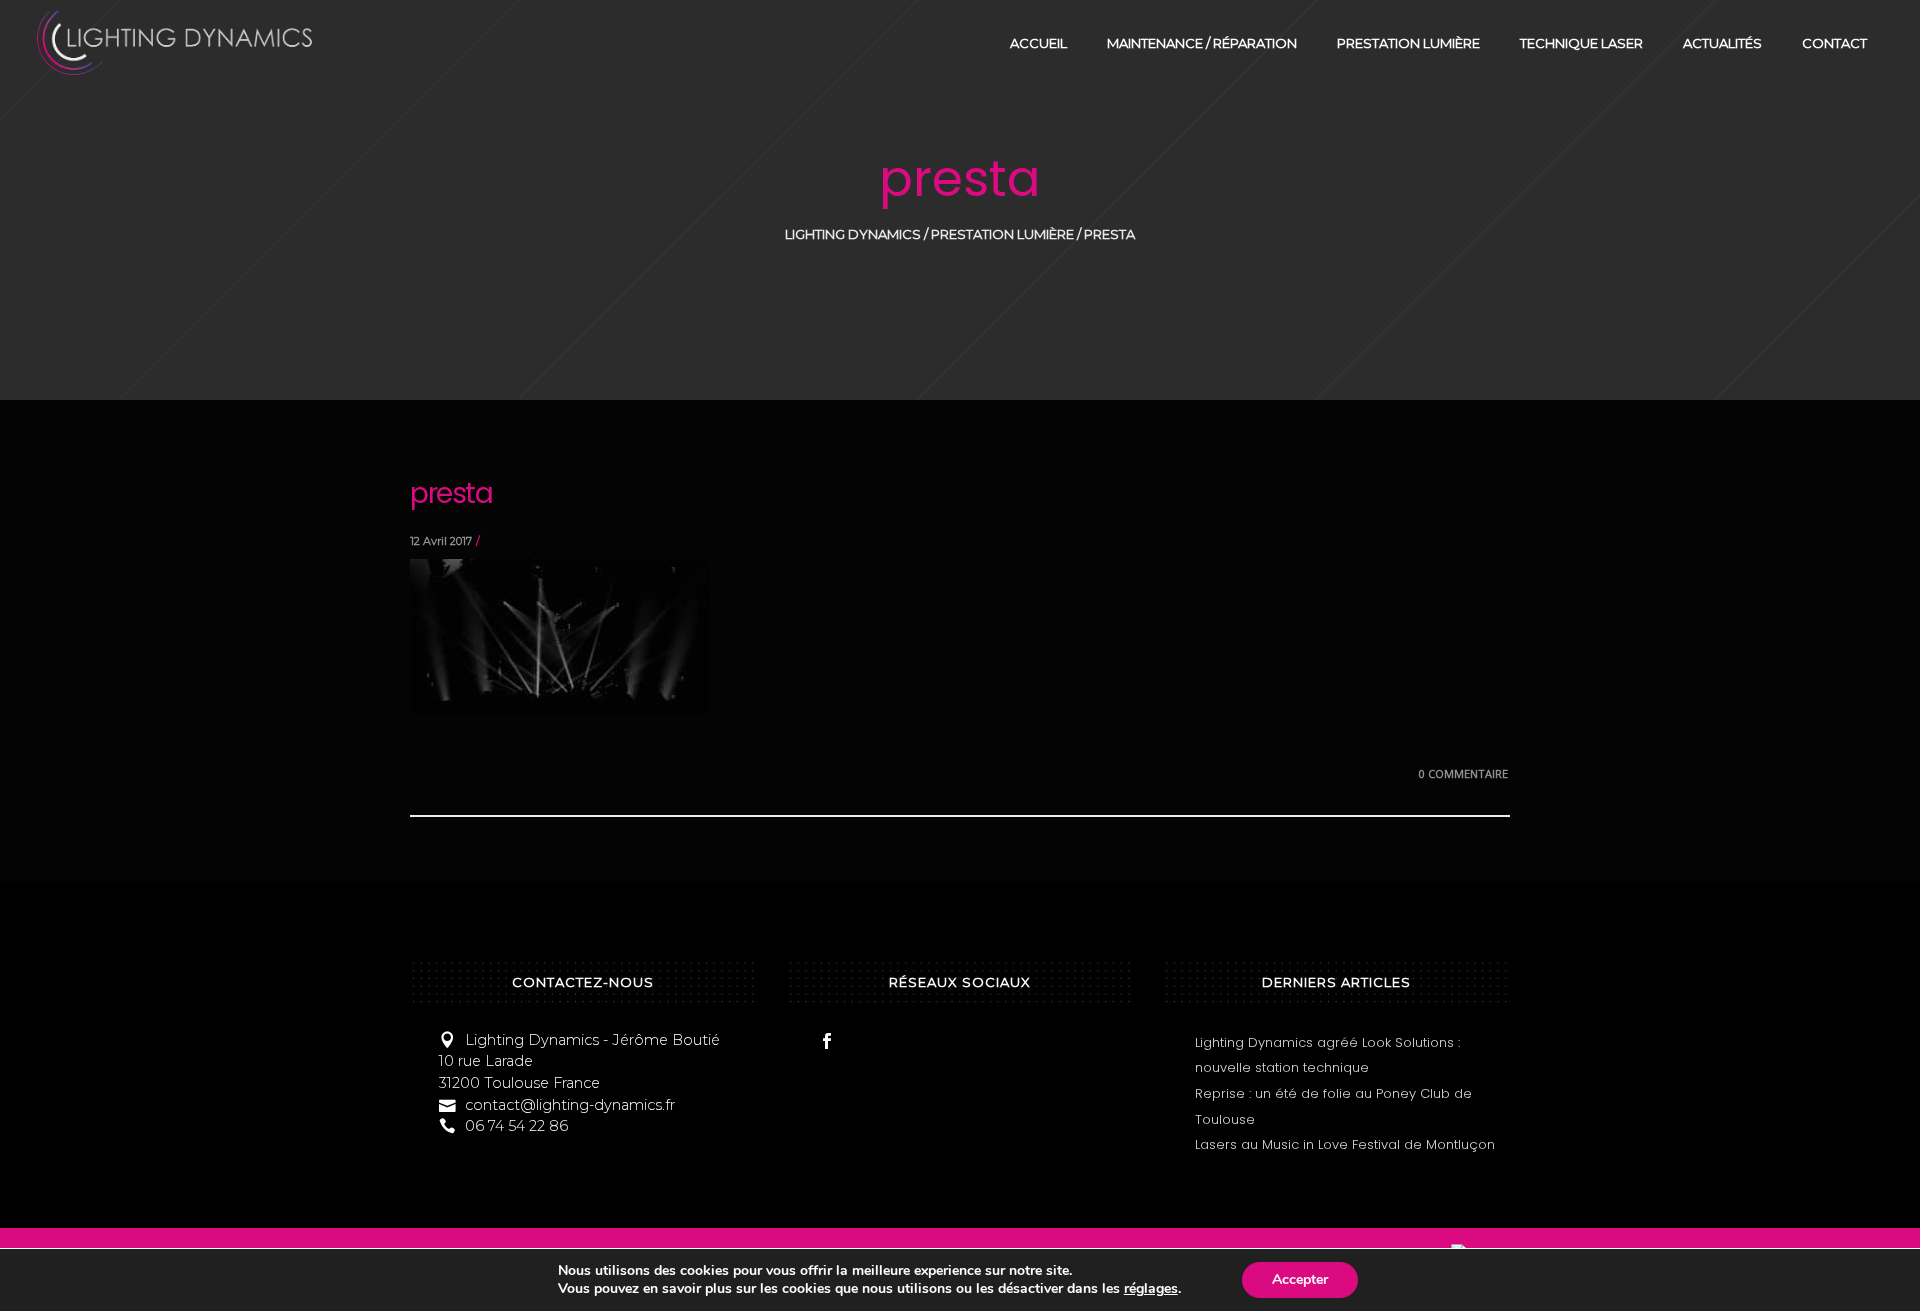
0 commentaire (1463, 773)
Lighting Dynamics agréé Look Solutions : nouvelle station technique (1327, 1055)
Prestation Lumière (1002, 234)
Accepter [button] (1300, 1279)
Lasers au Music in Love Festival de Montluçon (1345, 1144)
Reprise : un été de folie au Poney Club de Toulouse (1333, 1106)
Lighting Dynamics (853, 234)
